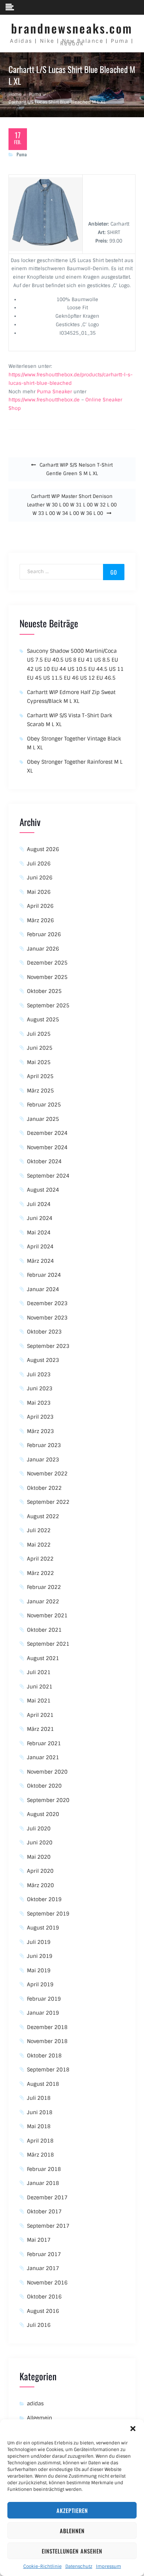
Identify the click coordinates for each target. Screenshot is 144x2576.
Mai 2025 (39, 1062)
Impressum (109, 2566)
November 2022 (47, 1474)
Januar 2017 (43, 2268)
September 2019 (48, 1914)
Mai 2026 (39, 892)
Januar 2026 (43, 949)
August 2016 (43, 2311)
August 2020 (43, 1814)
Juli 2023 (39, 1374)
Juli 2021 (39, 1672)
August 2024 (43, 1190)
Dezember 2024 (47, 1133)
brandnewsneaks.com (72, 28)
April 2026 (40, 906)
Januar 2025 (43, 1119)
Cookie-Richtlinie (42, 2566)
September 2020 (48, 1800)
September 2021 (48, 1644)
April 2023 (40, 1417)
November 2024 (47, 1147)
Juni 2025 (40, 1048)
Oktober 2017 (44, 2211)
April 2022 (40, 1559)
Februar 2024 (44, 1275)
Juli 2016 (39, 2325)
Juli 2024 (39, 1204)
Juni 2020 (40, 1843)
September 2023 (48, 1346)
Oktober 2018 (44, 2056)
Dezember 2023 (47, 1303)
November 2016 (47, 2283)
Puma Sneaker (54, 392)
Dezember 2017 (47, 2197)
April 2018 (40, 2141)
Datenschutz (79, 2566)
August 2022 (43, 1516)
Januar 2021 (43, 1757)
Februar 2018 (44, 2169)
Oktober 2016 (44, 2297)
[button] (133, 2429)
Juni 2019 (40, 1956)
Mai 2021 (39, 1701)
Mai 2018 (39, 2126)
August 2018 (43, 2084)
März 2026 (40, 920)
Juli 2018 (39, 2098)
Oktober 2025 (44, 991)
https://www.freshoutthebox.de (44, 400)
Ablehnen (72, 2531)
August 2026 (43, 849)
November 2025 (47, 977)
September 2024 (48, 1176)
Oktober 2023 (44, 1332)
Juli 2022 (39, 1530)
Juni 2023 (40, 1388)
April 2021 (40, 1715)
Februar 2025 (44, 1105)
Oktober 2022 (44, 1488)
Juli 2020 (39, 1829)
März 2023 (40, 1431)
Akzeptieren (72, 2510)
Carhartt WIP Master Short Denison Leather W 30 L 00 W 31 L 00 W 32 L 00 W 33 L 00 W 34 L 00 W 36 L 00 (72, 505)
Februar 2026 (44, 934)
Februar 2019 (44, 1999)
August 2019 (43, 1928)
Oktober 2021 (44, 1630)
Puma (22, 154)
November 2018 (47, 2041)
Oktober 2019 (44, 1899)
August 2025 (43, 1019)
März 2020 (40, 1885)
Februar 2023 (44, 1445)
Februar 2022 (44, 1587)
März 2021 (40, 1729)
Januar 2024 (43, 1289)
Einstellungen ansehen (72, 2551)
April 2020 (40, 1871)
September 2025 (48, 1005)
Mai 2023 (39, 1403)
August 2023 (43, 1360)
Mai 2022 (39, 1545)
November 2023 (47, 1318)
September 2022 (48, 1502)
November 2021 (47, 1615)
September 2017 (48, 2226)
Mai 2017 (39, 2240)
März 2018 (40, 2155)
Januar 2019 (43, 2013)
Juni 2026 (40, 878)
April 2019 (40, 1984)
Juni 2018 (40, 2112)
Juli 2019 (39, 1942)
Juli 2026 (39, 864)
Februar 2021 (44, 1743)
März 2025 (40, 1091)
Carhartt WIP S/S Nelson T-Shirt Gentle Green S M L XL (76, 469)
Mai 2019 (39, 1970)
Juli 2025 (39, 1034)
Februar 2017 (44, 2254)
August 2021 (43, 1658)
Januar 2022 (43, 1601)
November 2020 (47, 1772)
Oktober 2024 (44, 1161)
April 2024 (40, 1247)
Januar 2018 (43, 2183)
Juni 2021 (40, 1687)
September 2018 (48, 2070)
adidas (35, 2404)
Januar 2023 (43, 1460)
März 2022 (40, 1573)
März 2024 (40, 1261)
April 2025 (40, 1076)
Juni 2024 (40, 1218)
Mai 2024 (39, 1233)
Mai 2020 (39, 1857)
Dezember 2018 (47, 2027)
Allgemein (40, 2418)
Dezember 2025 (47, 963)
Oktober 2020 (44, 1786)
